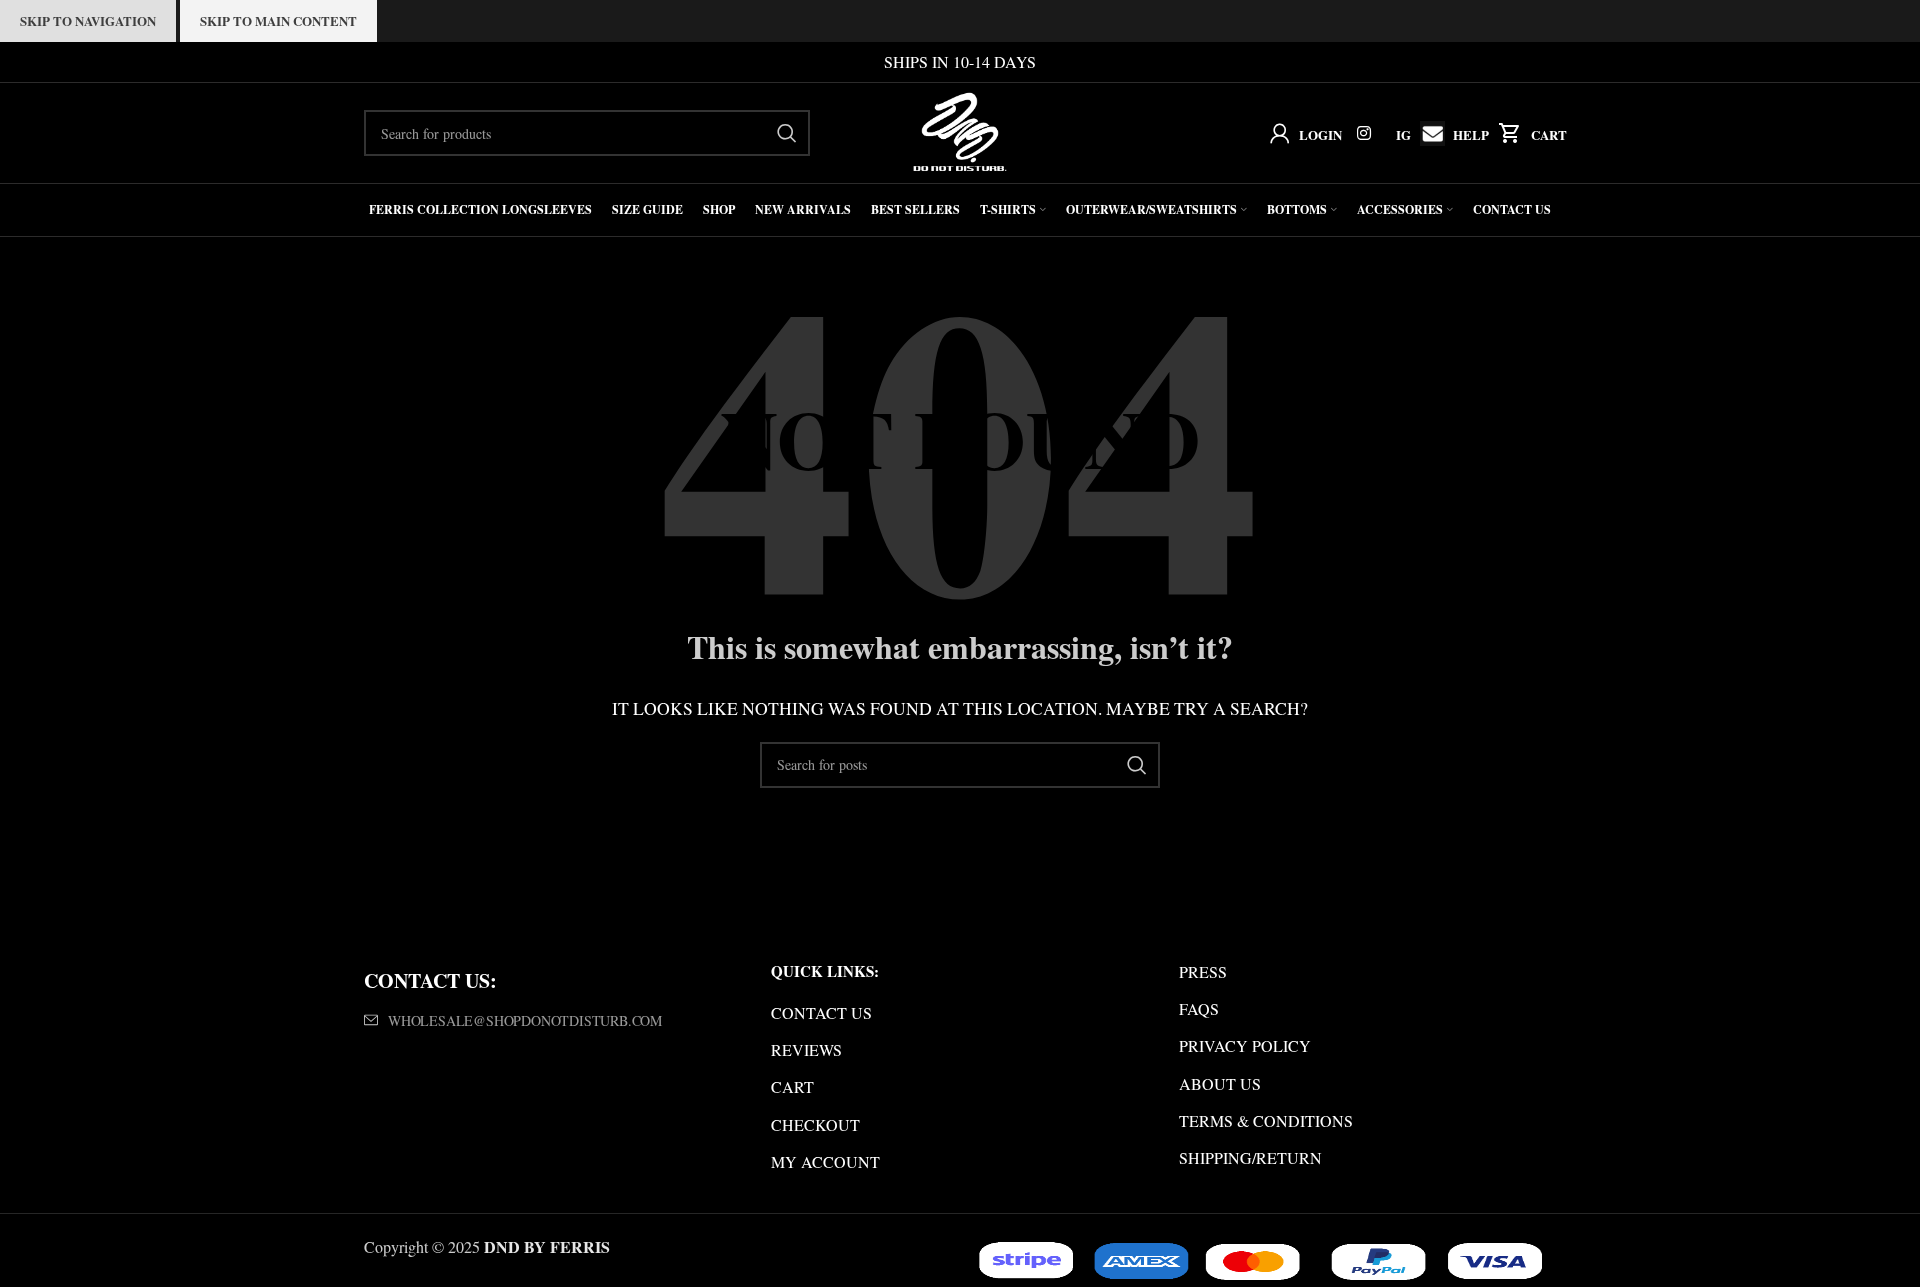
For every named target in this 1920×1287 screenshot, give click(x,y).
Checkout (815, 1124)
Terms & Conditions (1266, 1120)
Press (1203, 971)
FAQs (1199, 1008)
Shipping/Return (1250, 1157)
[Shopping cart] (1505, 133)
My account (825, 1161)
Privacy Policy (1245, 1045)
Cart (1549, 134)
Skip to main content (278, 20)
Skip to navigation (88, 20)
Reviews (806, 1049)
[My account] (1275, 133)
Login (1320, 134)
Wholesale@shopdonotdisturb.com (525, 1020)
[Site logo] (960, 130)
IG (1403, 134)
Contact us (821, 1012)
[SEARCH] (787, 133)
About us (1220, 1083)
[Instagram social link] (1364, 133)
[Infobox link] (1427, 133)
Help (1471, 134)
